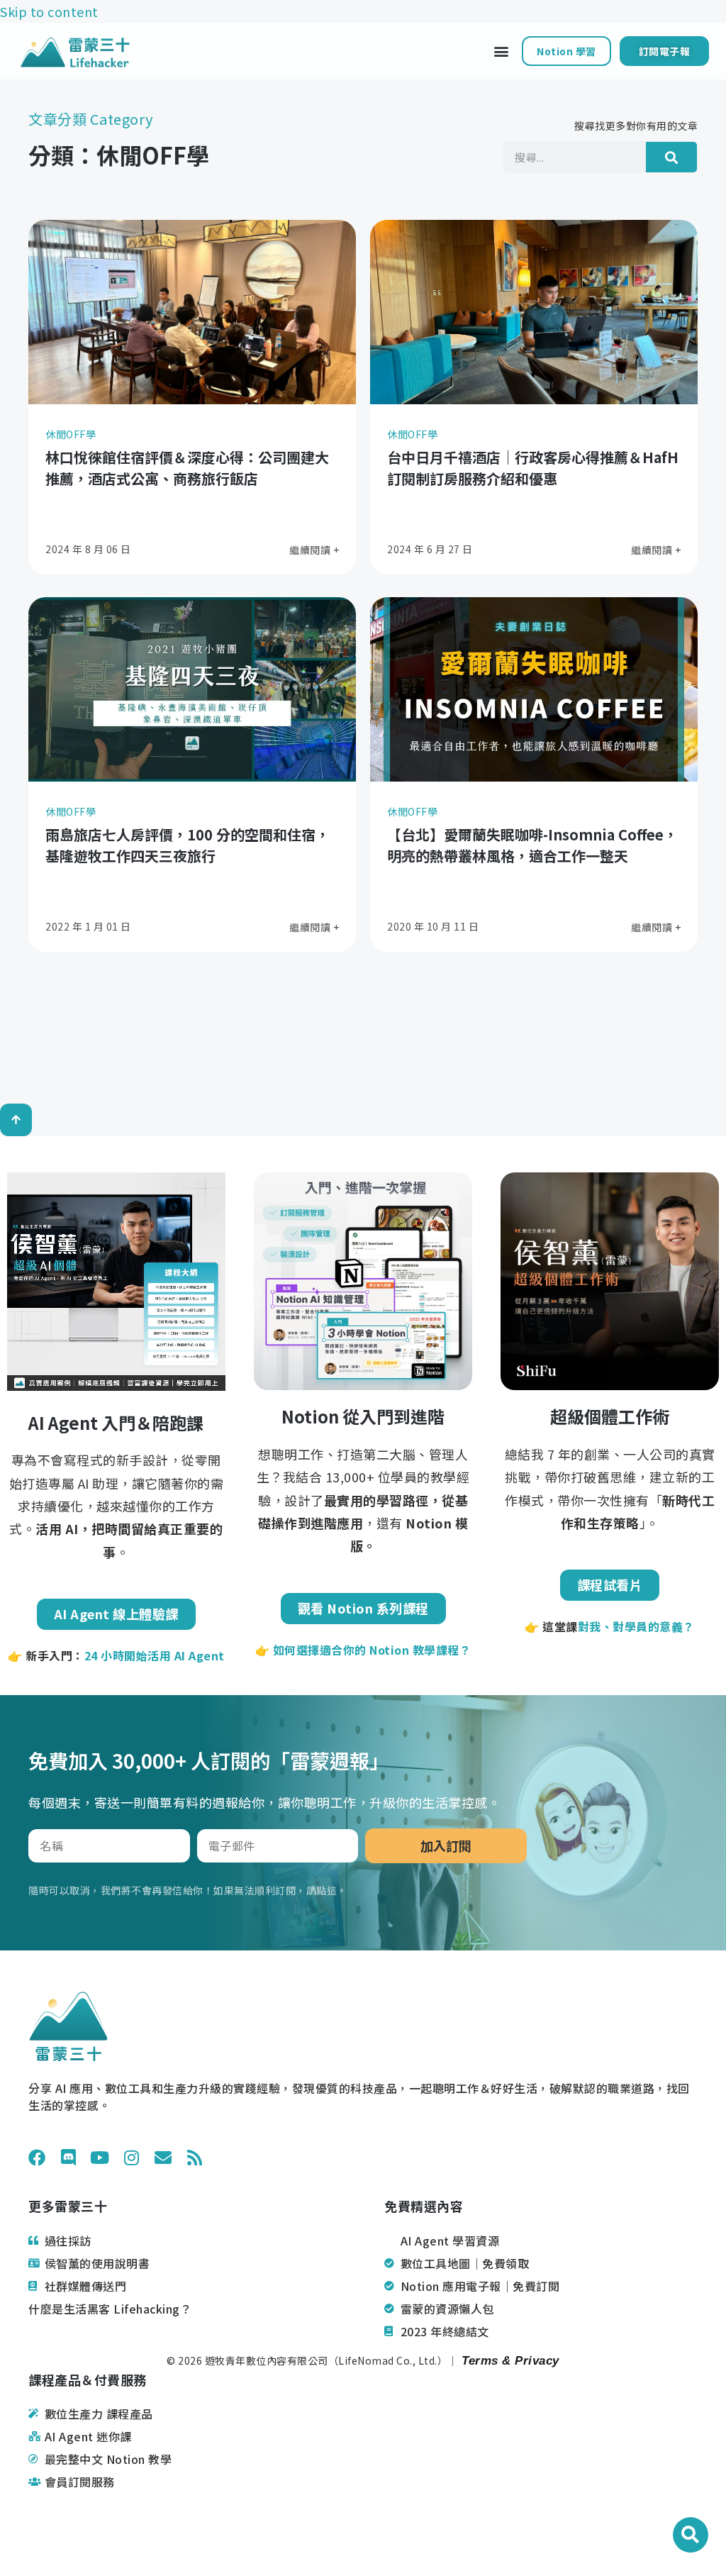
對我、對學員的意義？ (636, 1626)
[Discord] (69, 2158)
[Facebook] (37, 2158)
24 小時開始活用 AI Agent (155, 1655)
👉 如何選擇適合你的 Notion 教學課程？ (363, 1650)
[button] (501, 51)
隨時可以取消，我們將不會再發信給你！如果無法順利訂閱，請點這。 (188, 1890)
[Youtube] (100, 2158)
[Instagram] (132, 2158)
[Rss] (195, 2158)
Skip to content (49, 11)
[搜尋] (671, 157)
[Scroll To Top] (16, 1120)
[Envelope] (163, 2158)
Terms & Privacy (509, 2361)
